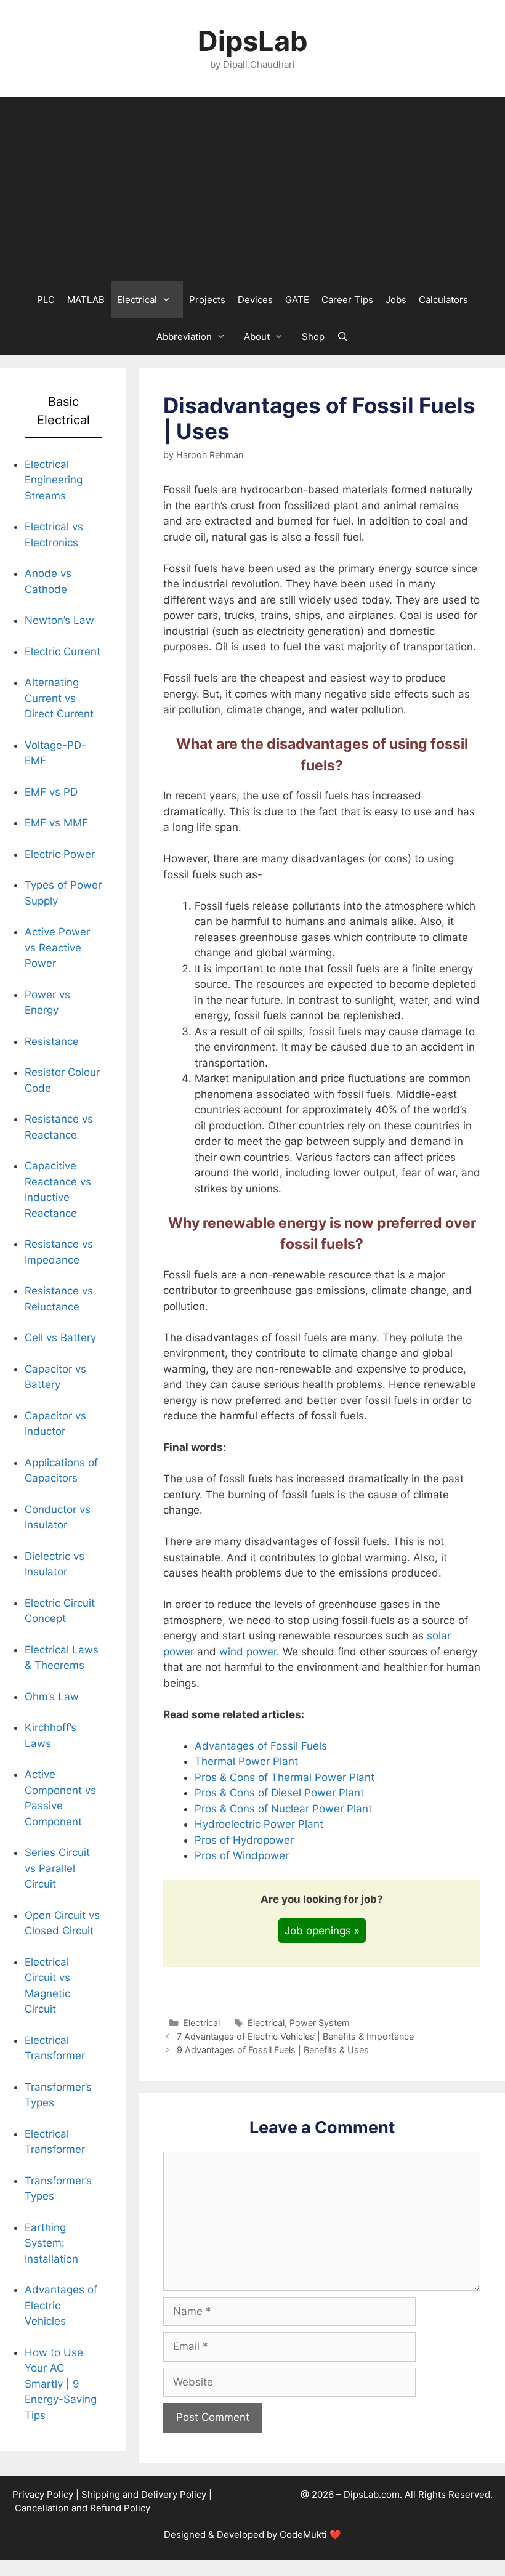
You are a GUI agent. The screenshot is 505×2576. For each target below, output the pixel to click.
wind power (248, 1652)
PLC (46, 300)
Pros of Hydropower (244, 1840)
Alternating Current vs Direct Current (59, 698)
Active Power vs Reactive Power (57, 947)
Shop (313, 337)
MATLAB (86, 300)
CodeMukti (303, 2534)
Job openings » (322, 1931)
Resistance (52, 1041)
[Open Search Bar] (343, 337)
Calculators (443, 300)
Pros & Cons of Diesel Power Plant (279, 1793)
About (257, 337)
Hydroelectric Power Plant (259, 1824)
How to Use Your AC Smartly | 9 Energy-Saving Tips (61, 2384)
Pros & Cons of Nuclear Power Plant (283, 1809)
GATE (297, 300)
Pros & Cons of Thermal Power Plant (285, 1777)
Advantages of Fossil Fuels (261, 1746)
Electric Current (63, 652)
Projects (207, 300)
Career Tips (347, 300)
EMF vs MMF (56, 823)
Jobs (396, 300)
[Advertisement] (252, 189)
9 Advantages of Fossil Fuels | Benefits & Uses (273, 2050)
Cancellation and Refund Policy (83, 2508)
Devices (255, 300)
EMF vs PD (51, 792)
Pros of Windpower (242, 1855)
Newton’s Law (59, 620)
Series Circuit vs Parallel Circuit (57, 1868)
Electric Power (60, 854)
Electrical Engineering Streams (54, 480)
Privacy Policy (43, 2494)
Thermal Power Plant (246, 1761)
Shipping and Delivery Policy (144, 2494)
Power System (320, 2023)
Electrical (137, 300)
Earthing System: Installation (51, 2243)
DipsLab (253, 41)
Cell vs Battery (60, 1338)
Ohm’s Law (52, 1697)
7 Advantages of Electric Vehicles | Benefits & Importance (295, 2036)
